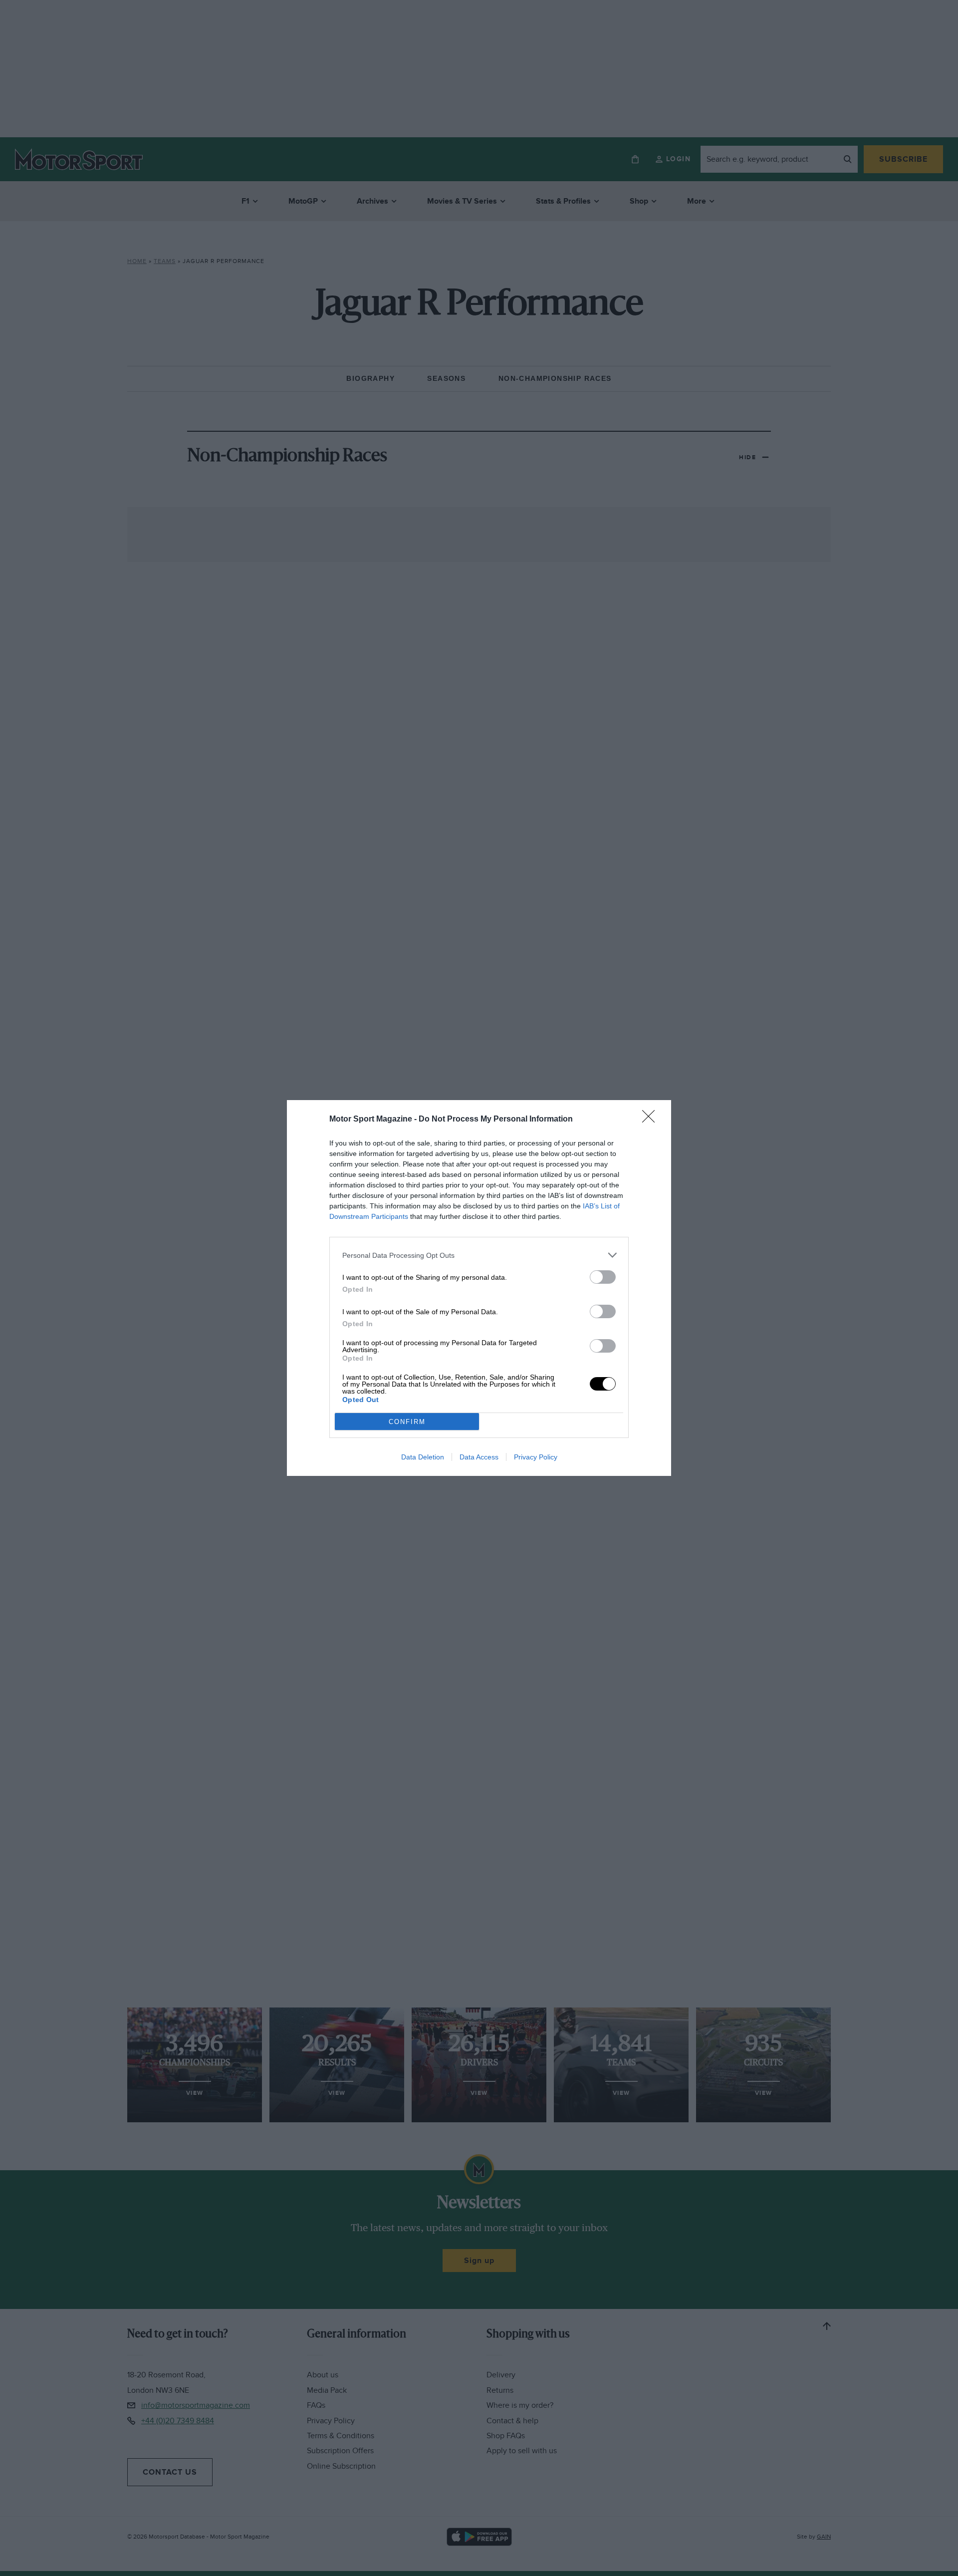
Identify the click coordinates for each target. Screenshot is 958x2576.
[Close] (652, 1120)
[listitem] (479, 1255)
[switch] (603, 1277)
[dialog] (479, 1288)
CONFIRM (407, 1422)
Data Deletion (423, 1457)
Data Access (479, 1457)
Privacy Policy (536, 1457)
